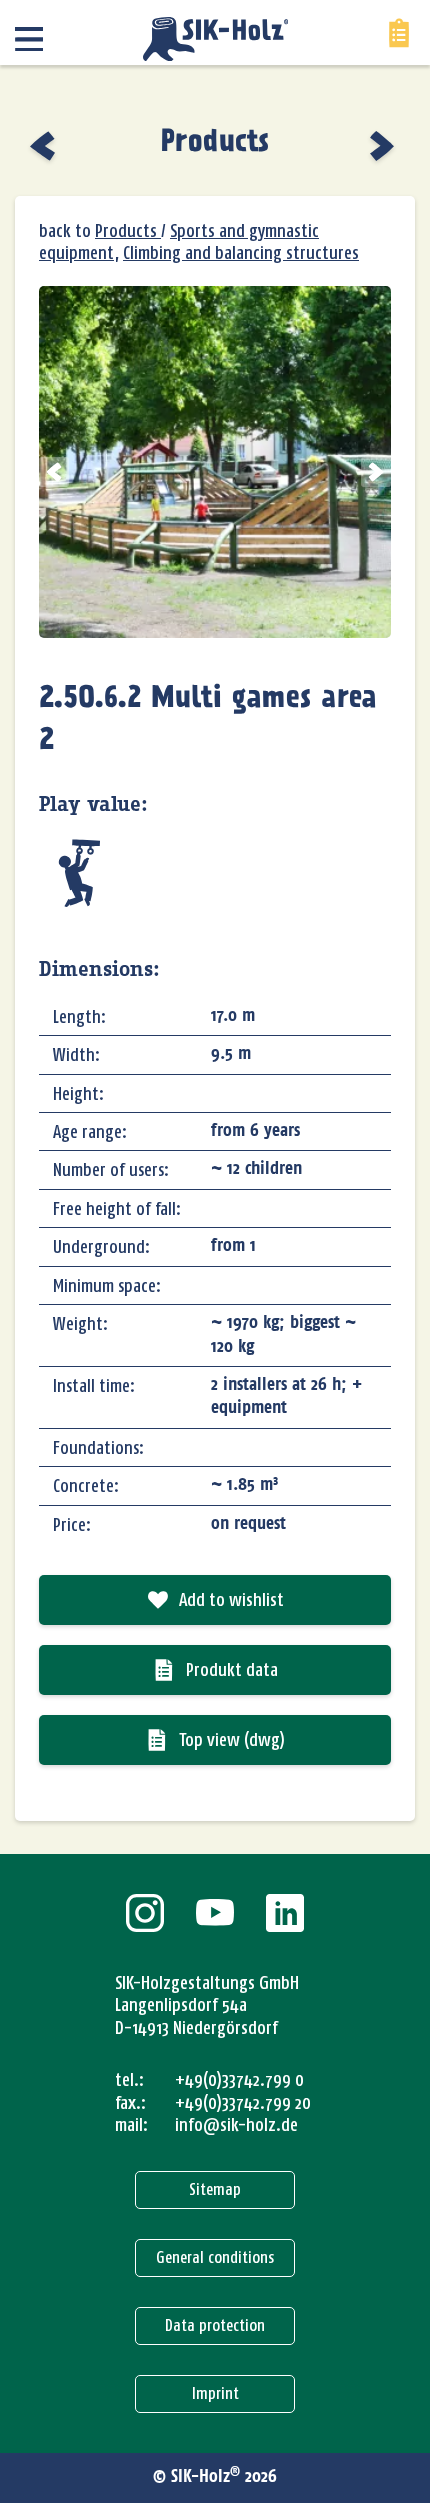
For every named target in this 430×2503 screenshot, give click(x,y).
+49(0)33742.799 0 (239, 2080)
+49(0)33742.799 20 (243, 2103)
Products (215, 143)
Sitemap (215, 2189)
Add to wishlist (231, 1600)
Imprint (215, 2393)
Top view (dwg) (232, 1740)
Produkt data (232, 1670)
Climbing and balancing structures (241, 253)
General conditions (215, 2257)
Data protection (215, 2325)
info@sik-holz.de (236, 2125)
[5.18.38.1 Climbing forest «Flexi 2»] (45, 146)
